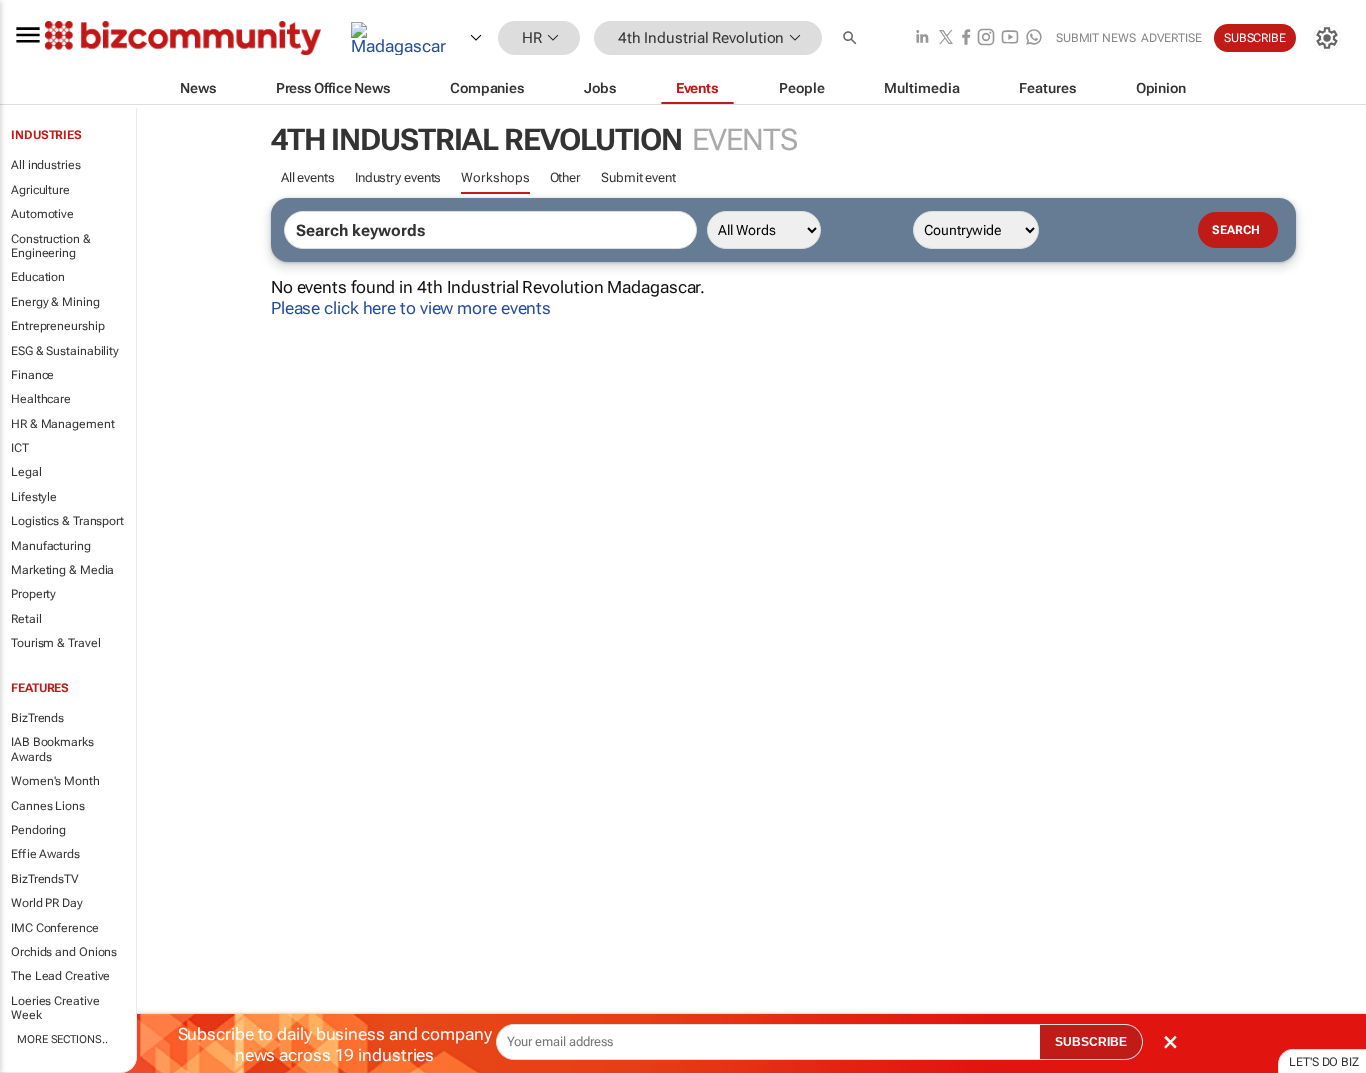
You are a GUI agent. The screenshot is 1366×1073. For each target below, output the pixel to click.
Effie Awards (45, 854)
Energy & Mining (55, 302)
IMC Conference (55, 928)
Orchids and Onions (64, 952)
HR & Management (63, 424)
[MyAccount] (1327, 38)
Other (566, 177)
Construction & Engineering (51, 246)
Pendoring (38, 830)
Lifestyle (34, 497)
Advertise (1171, 38)
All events (308, 177)
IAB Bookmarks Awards (52, 749)
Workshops (495, 177)
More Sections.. (62, 1039)
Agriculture (40, 190)
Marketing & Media (62, 570)
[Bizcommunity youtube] (1010, 38)
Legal (26, 472)
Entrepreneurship (57, 326)
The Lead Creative (60, 976)
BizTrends (37, 718)
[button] (852, 38)
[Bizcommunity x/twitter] (946, 38)
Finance (32, 375)
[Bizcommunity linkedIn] (922, 38)
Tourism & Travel (55, 643)
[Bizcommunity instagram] (986, 38)
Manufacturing (51, 546)
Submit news (1096, 38)
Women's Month (55, 781)
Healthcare (41, 399)
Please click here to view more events (411, 308)
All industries (46, 165)
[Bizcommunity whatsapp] (1034, 38)
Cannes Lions (48, 806)
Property (33, 594)
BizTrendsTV (45, 879)
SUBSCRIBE (1091, 1042)
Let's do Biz (1324, 1062)
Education (38, 277)
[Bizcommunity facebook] (966, 38)
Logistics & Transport (67, 521)
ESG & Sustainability (65, 351)
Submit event (638, 177)
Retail (26, 619)
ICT (20, 448)
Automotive (42, 214)
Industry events (398, 177)
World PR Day (47, 903)
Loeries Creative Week (55, 1008)
